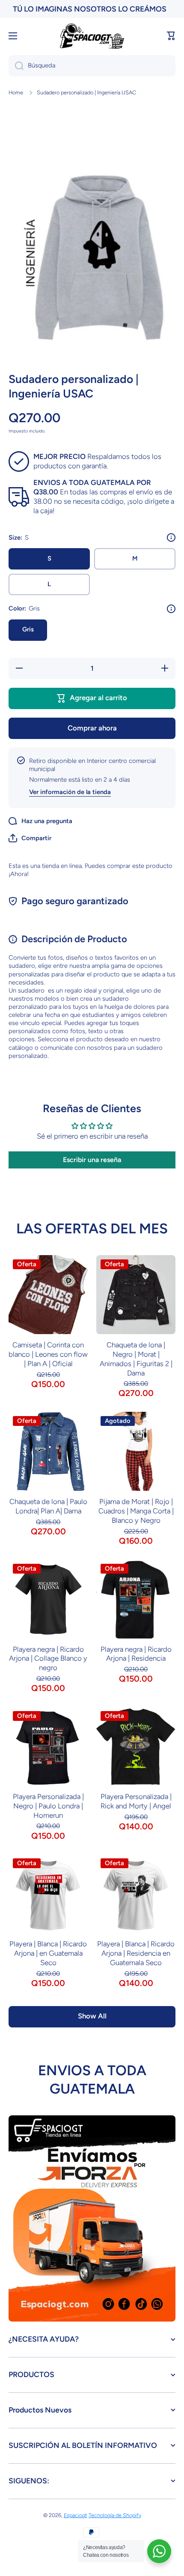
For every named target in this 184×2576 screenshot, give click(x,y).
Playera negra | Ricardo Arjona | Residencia (136, 1654)
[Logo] (92, 36)
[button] (171, 36)
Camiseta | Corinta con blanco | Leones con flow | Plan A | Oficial (48, 1354)
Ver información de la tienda (70, 792)
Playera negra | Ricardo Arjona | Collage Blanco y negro (48, 1659)
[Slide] (171, 537)
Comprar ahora (92, 728)
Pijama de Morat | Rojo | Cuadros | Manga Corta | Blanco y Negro (136, 1511)
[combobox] (92, 66)
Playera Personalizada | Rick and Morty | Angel (136, 1801)
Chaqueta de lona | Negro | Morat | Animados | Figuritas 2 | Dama (136, 1359)
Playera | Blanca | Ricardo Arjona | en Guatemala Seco (48, 1953)
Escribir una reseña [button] (92, 1160)
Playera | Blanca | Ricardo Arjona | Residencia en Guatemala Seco (136, 1953)
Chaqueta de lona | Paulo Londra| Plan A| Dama (48, 1506)
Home (16, 92)
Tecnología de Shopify (115, 2515)
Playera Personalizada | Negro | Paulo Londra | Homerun (48, 1806)
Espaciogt (76, 2515)
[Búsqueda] (16, 66)
